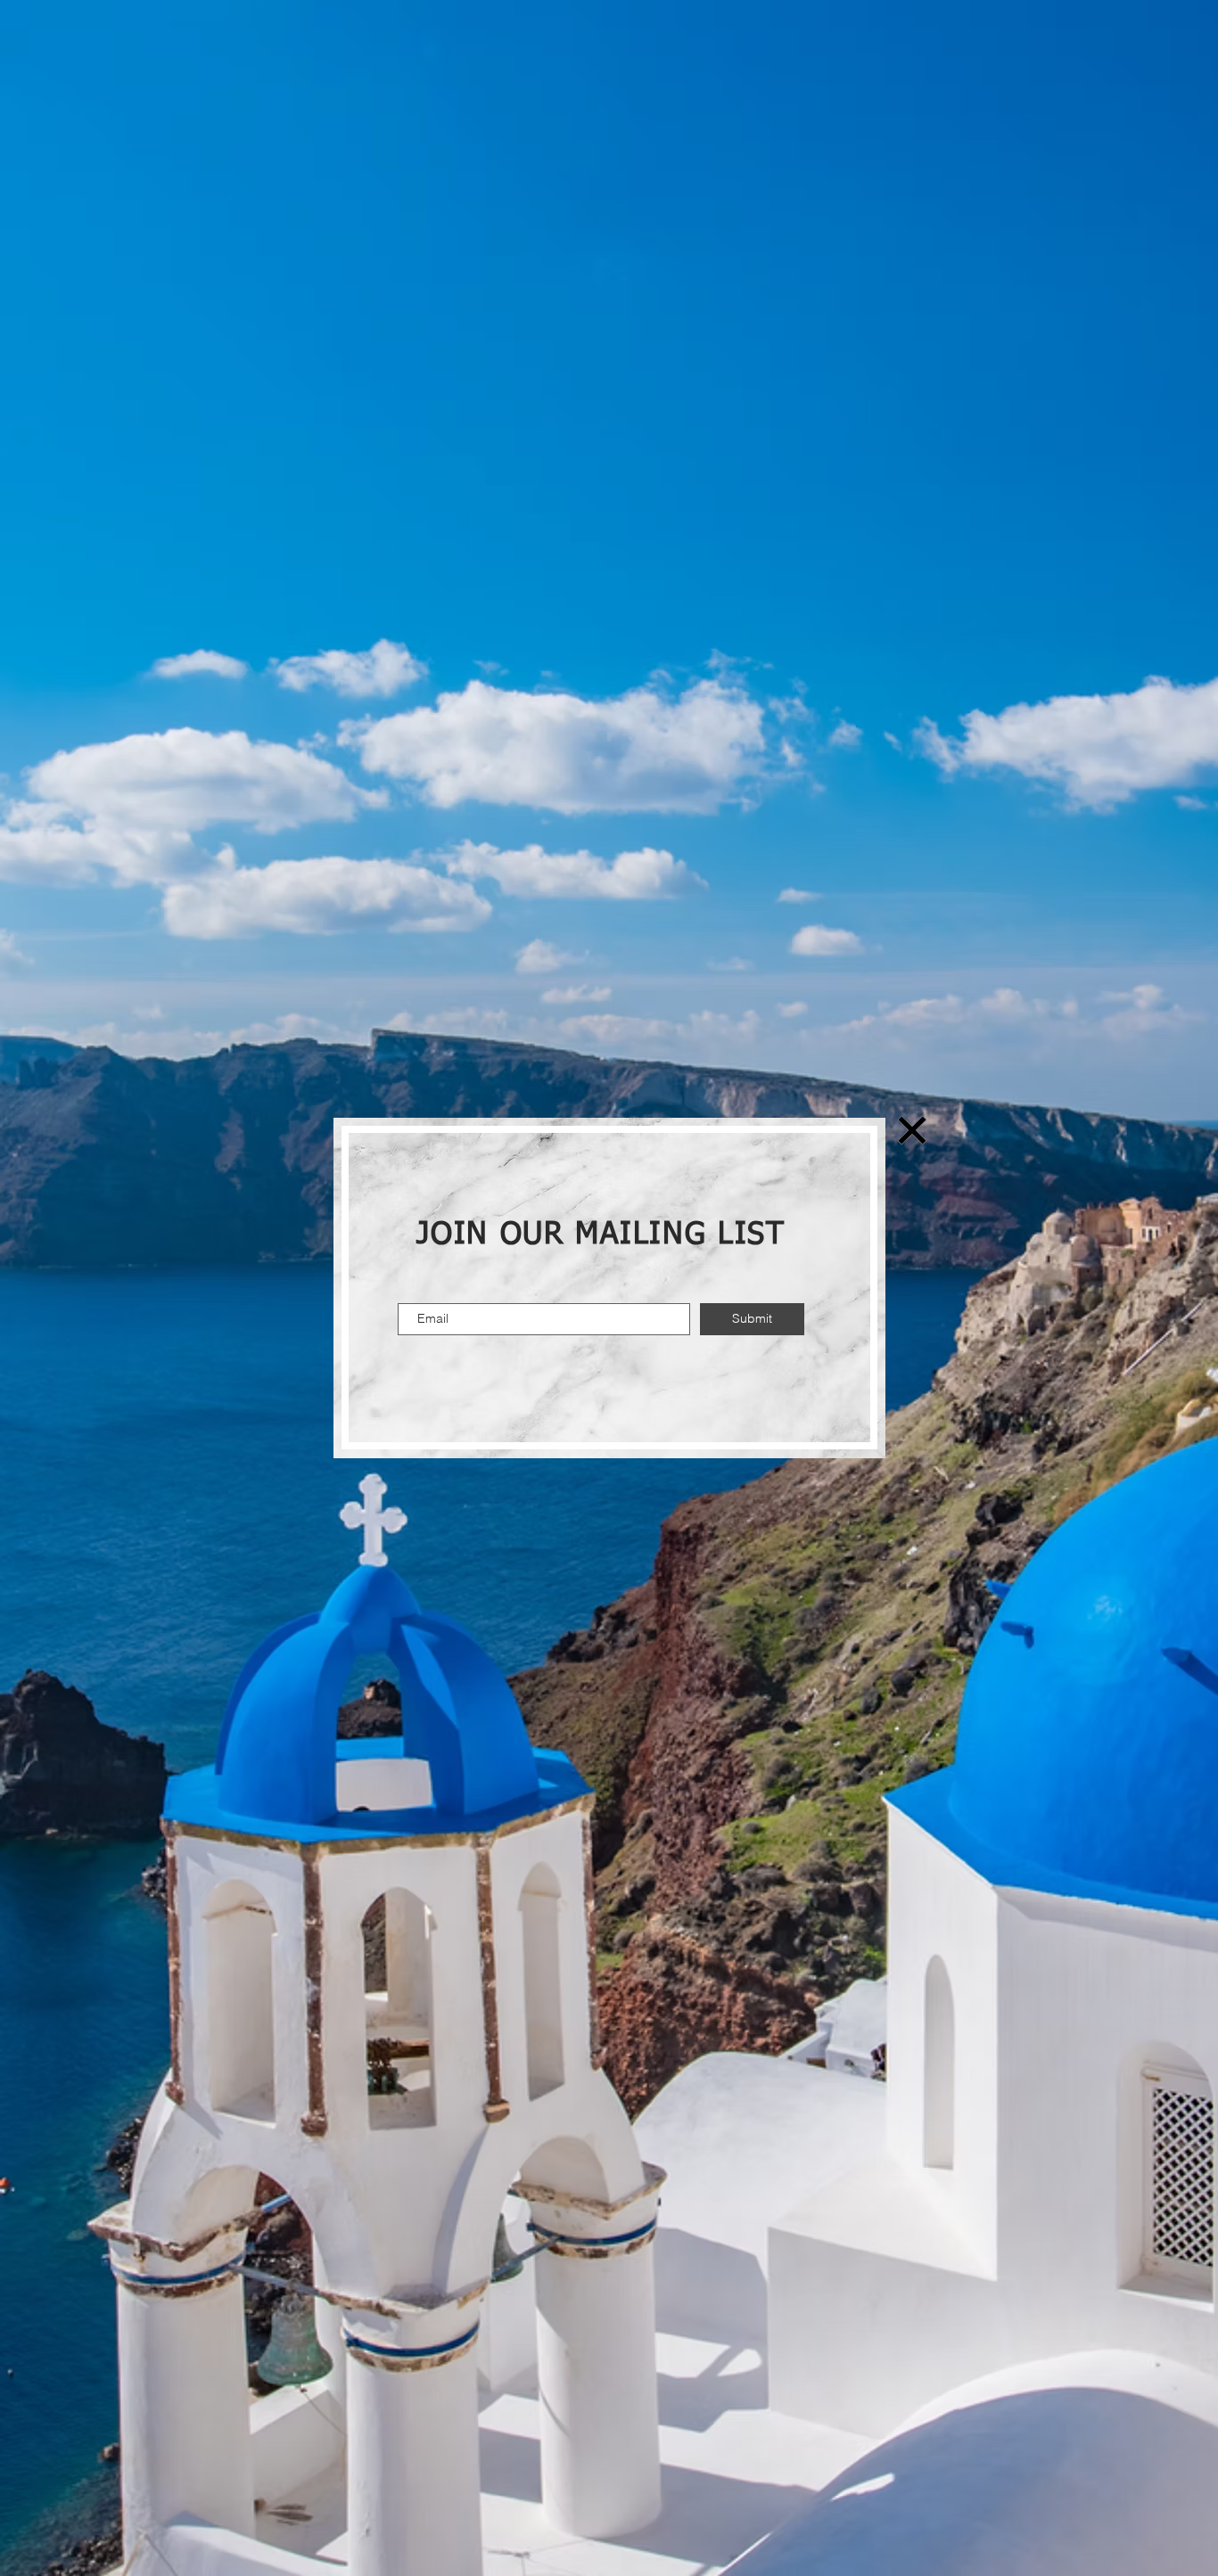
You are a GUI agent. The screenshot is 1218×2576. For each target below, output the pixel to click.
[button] (912, 1130)
